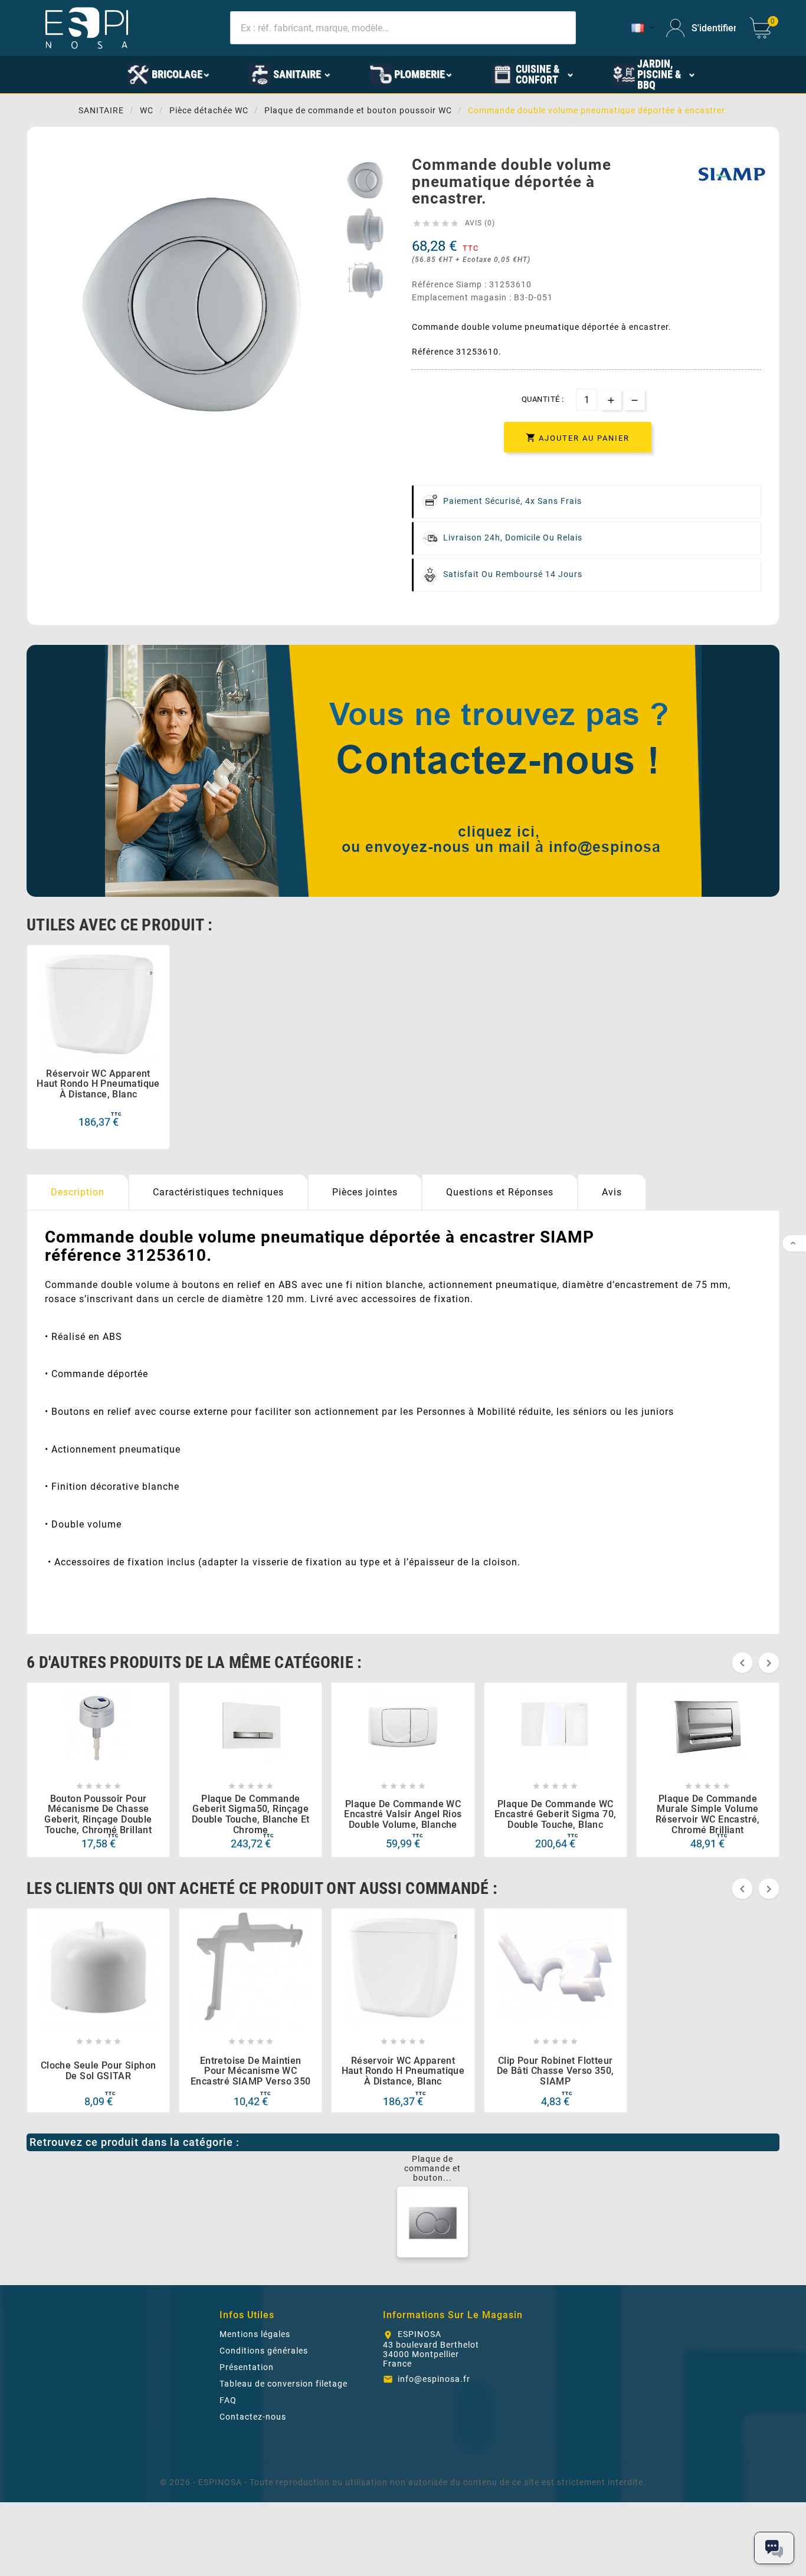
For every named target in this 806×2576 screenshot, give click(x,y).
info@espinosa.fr (434, 2379)
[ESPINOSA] (90, 74)
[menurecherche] (734, 74)
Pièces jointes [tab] (365, 1192)
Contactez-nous (253, 2417)
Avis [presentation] (612, 1192)
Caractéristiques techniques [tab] (218, 1192)
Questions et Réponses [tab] (500, 1192)
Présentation (247, 2367)
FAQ (228, 2400)
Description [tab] (78, 1192)
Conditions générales (264, 2351)
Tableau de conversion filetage (284, 2384)
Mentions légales (255, 2334)
